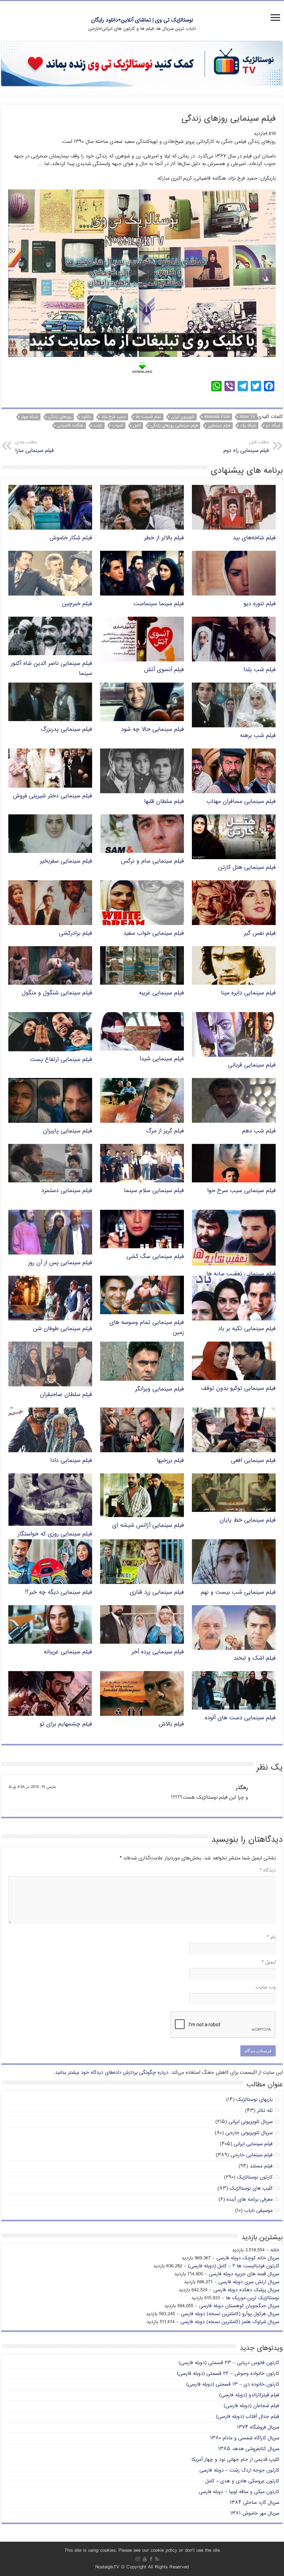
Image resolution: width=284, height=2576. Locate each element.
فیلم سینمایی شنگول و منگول (57, 993)
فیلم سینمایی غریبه (161, 993)
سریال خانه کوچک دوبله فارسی (248, 2258)
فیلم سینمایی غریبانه (68, 1652)
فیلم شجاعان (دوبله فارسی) (251, 2406)
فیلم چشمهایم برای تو (66, 1724)
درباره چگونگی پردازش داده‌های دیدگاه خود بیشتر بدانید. (111, 2073)
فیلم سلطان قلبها (164, 802)
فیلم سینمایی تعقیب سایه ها (241, 1274)
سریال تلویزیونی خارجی (249, 2133)
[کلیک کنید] (142, 64)
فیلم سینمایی (219, 426)
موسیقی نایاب (258, 2211)
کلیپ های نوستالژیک (251, 2188)
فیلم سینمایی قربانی (252, 1065)
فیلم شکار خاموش (71, 538)
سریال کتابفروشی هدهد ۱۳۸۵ (249, 2449)
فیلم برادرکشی (76, 934)
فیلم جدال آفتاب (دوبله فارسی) (248, 2417)
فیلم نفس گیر (260, 934)
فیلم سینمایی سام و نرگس (152, 861)
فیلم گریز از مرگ (165, 1131)
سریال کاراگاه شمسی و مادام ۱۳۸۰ (245, 2438)
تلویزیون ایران (183, 417)
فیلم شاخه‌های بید (254, 538)
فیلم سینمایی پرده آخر (158, 1652)
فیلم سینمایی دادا (71, 1461)
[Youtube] (145, 2559)
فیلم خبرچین (77, 604)
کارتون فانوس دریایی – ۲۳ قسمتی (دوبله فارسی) (229, 2363)
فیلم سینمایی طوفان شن (63, 1329)
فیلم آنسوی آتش (164, 670)
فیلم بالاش (171, 1724)
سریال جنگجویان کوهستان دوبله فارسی (239, 2306)
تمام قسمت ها (148, 417)
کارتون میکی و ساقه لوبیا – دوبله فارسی (239, 2492)
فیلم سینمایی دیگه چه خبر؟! (59, 1593)
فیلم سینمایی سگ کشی (155, 1257)
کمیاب (118, 426)
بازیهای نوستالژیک (254, 2100)
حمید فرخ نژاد (113, 417)
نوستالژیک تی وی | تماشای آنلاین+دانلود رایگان (142, 20)
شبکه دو (273, 426)
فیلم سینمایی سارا (34, 447)
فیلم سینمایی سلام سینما (154, 1191)
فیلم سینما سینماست (159, 604)
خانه (275, 2250)
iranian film (217, 417)
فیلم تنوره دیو (260, 604)
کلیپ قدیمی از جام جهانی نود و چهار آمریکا (235, 2460)
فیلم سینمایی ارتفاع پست (61, 1060)
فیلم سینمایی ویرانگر (159, 1389)
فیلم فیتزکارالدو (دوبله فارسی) (249, 2395)
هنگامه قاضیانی (70, 426)
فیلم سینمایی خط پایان (248, 1520)
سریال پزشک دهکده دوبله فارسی (246, 2290)
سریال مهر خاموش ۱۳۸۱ (255, 2513)
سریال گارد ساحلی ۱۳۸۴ (254, 2503)
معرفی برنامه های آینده (250, 2200)
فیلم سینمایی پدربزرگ (66, 730)
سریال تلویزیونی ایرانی (251, 2122)
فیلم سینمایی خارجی (252, 2155)
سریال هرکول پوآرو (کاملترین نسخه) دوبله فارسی (230, 2314)
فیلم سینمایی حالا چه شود (152, 730)
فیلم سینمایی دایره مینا (248, 993)
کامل (137, 426)
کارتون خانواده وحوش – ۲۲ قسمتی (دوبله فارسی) (228, 2374)
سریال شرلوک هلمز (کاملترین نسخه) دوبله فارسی (230, 2322)
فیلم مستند (261, 2166)
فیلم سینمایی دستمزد (67, 1191)
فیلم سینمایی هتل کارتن (247, 868)
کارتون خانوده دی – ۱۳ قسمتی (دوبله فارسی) (233, 2384)
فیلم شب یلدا (260, 670)
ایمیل (269, 1962)
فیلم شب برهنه (258, 736)
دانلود (86, 417)
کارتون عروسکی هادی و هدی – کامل (242, 2481)
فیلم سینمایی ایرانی (253, 2144)
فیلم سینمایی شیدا (162, 1059)
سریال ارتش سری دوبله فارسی (249, 2282)
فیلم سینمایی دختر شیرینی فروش (52, 796)
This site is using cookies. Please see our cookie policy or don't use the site (142, 2551)
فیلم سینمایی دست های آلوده (240, 1718)
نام (271, 1937)
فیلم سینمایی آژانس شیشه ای (148, 1526)
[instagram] (138, 2559)
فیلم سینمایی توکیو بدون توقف (238, 1389)
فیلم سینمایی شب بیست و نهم (238, 1593)
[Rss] (157, 2559)
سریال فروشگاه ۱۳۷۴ (258, 2427)
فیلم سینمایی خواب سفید (154, 934)
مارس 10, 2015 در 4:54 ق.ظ (32, 1787)
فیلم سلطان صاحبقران (66, 1395)
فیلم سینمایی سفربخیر (66, 861)
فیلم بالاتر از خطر (164, 538)
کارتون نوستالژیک (255, 2177)
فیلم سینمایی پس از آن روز (60, 1263)
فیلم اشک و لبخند (255, 1658)
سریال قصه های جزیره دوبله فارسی (244, 2274)
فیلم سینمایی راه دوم (246, 447)
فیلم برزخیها (170, 1461)
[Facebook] (151, 2559)
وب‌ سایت (266, 1987)
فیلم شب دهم (259, 1131)
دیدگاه (268, 1870)
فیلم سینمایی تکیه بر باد (247, 1329)
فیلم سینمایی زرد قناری (157, 1593)
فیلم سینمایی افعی (253, 1461)
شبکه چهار (30, 417)
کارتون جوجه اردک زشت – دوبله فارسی (239, 2470)
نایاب (98, 426)
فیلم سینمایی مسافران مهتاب (241, 802)
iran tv (247, 417)
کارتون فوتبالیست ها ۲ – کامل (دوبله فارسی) (234, 2266)
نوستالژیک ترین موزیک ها (252, 2298)
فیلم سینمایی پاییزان (68, 1131)
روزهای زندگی (60, 417)
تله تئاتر (265, 2111)
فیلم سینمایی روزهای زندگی (174, 426)
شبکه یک (248, 426)
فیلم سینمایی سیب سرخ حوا (241, 1191)
